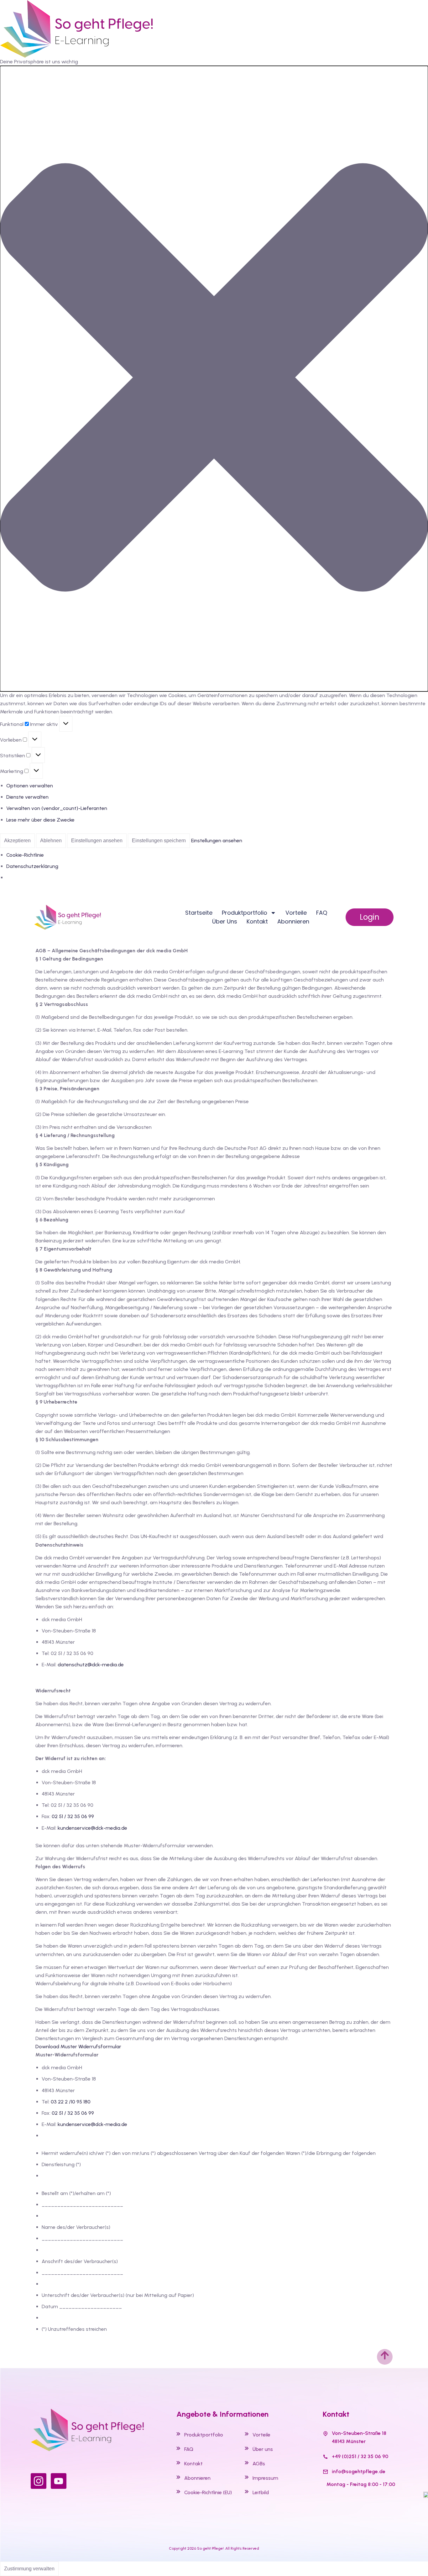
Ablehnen (51, 841)
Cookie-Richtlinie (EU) (208, 2492)
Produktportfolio (204, 2435)
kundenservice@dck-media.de (92, 1828)
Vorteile (296, 913)
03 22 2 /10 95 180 (71, 2102)
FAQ (322, 913)
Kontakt (257, 921)
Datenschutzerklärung (32, 866)
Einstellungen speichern (159, 841)
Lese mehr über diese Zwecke (40, 820)
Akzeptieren (17, 841)
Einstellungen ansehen (97, 841)
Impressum (265, 2478)
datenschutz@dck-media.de (91, 1665)
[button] (214, 379)
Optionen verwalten (30, 786)
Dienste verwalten (27, 797)
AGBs (259, 2464)
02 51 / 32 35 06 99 (73, 1816)
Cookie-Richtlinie (25, 855)
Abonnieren (293, 921)
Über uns (225, 921)
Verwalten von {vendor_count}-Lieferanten (57, 808)
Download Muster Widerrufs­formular (78, 2047)
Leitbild (261, 2492)
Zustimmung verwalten (29, 2569)
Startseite (199, 913)
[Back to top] (385, 2357)
